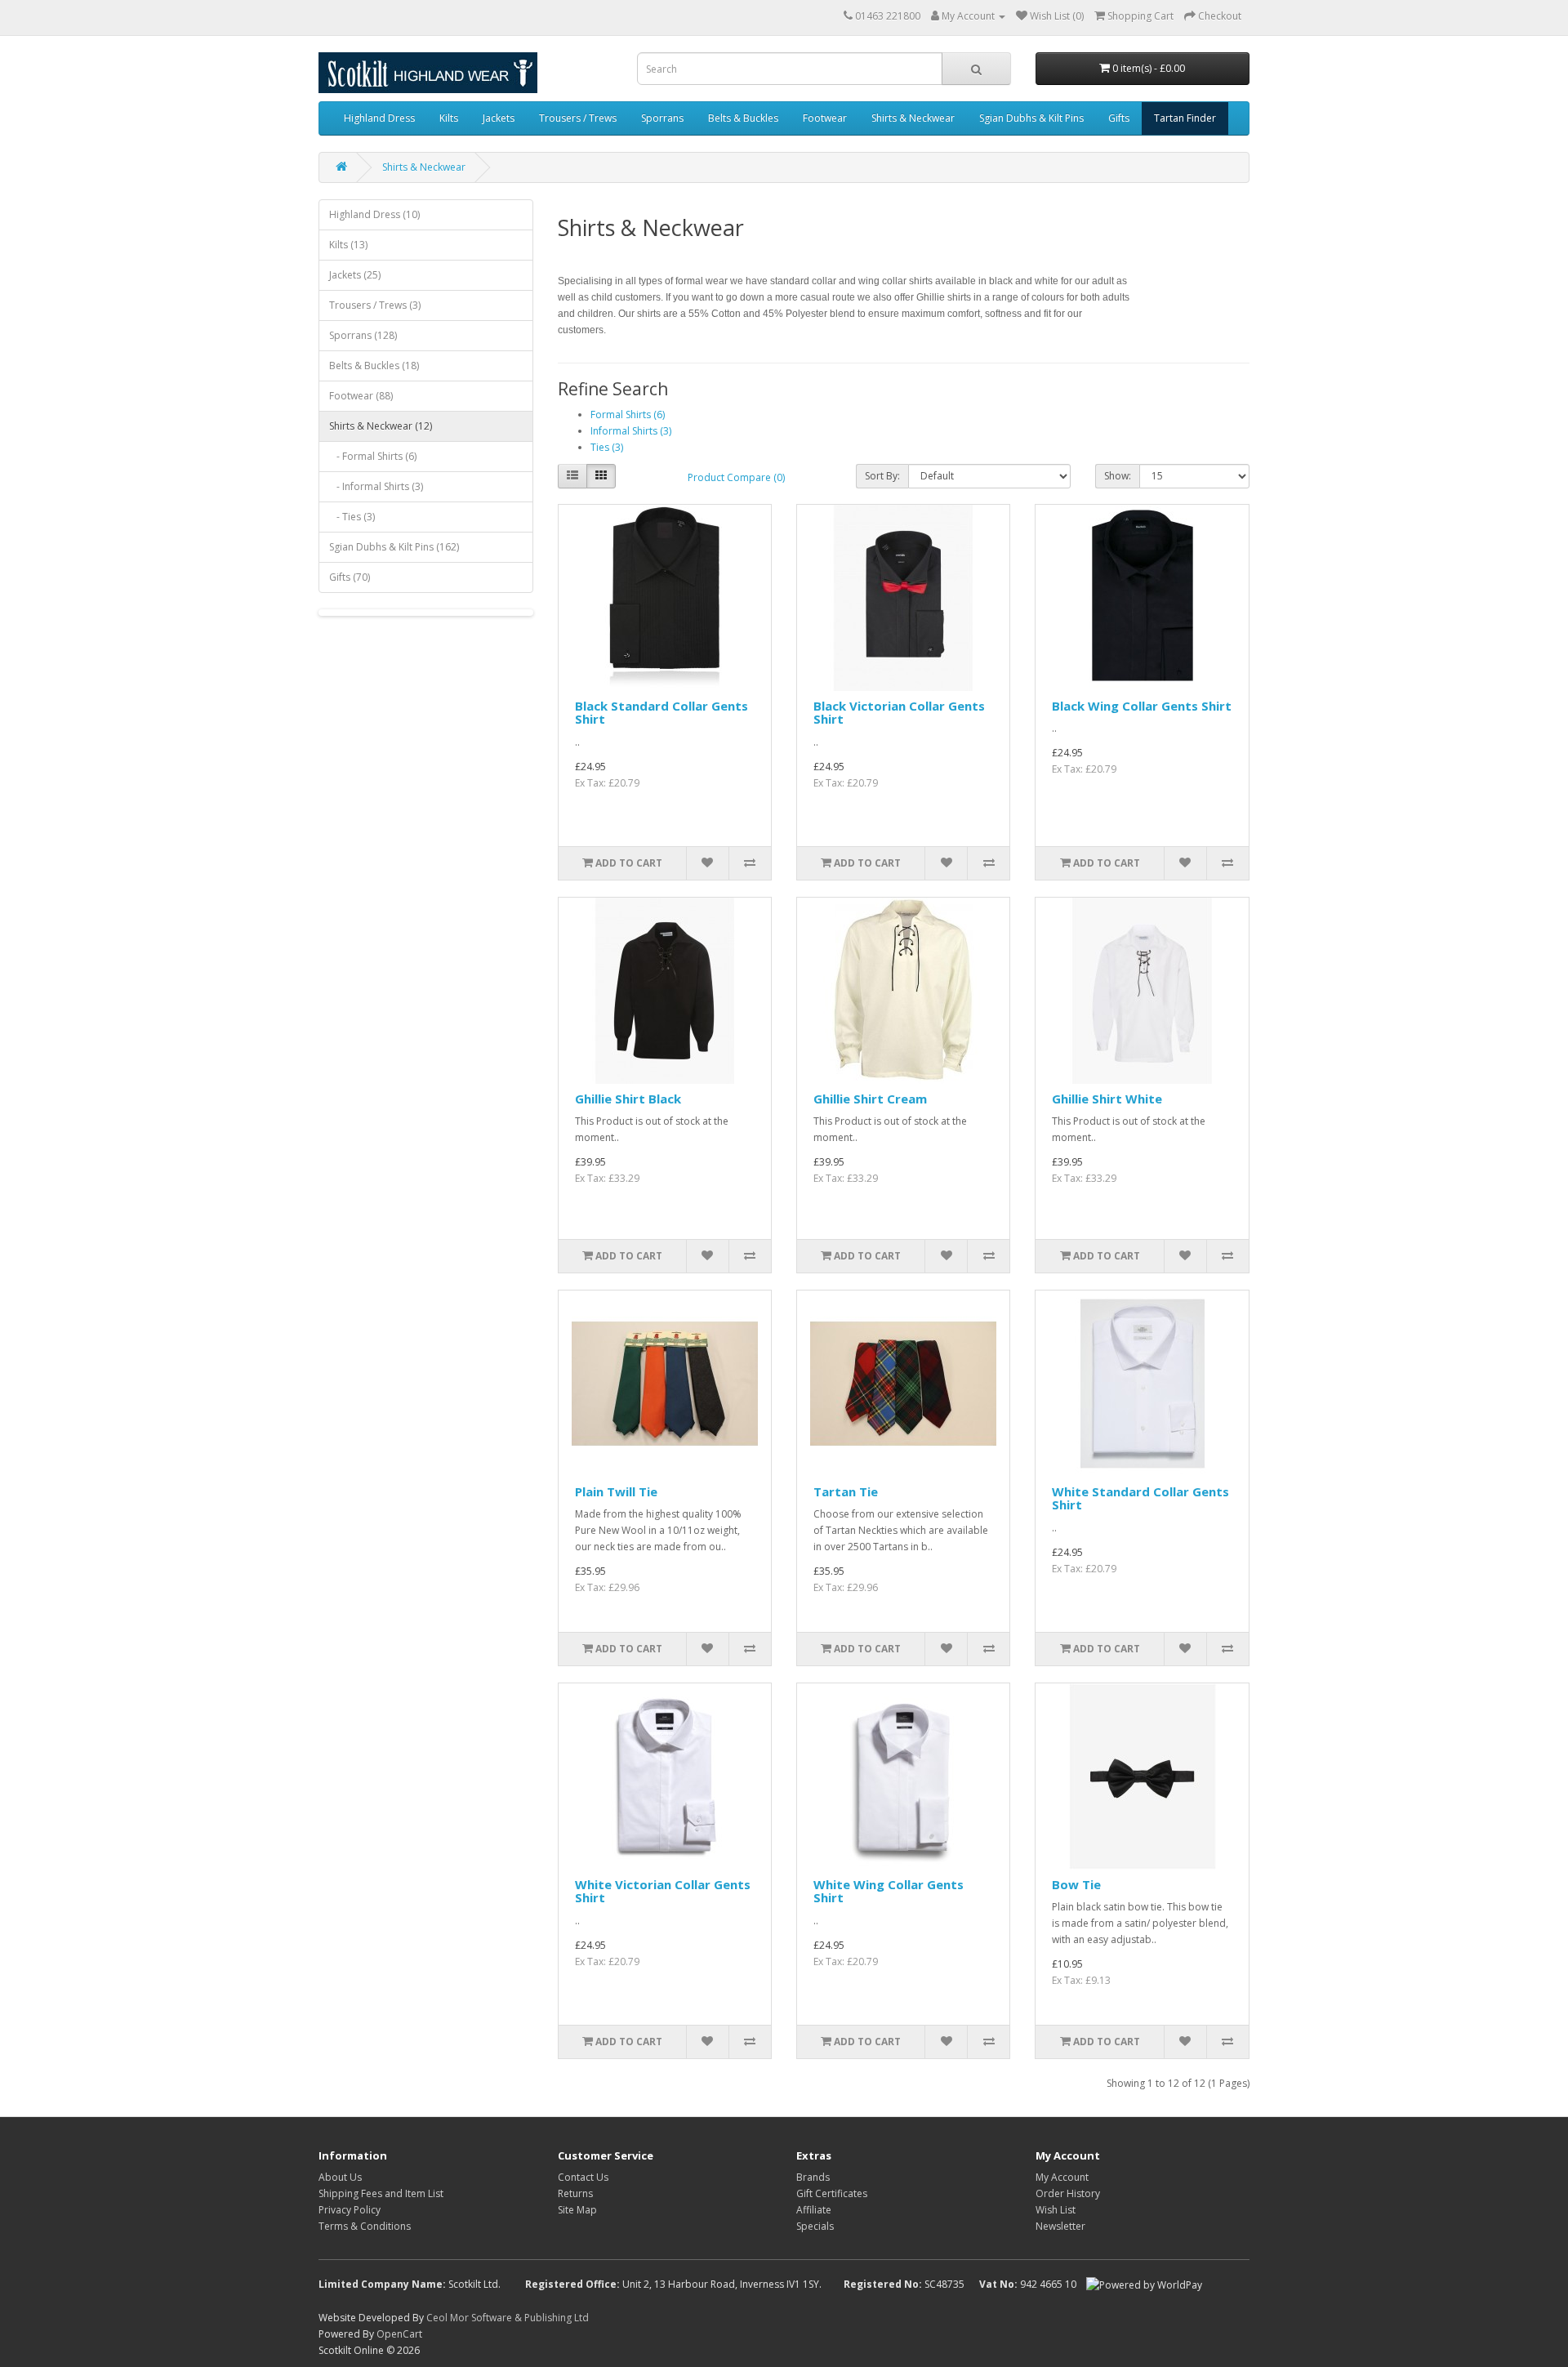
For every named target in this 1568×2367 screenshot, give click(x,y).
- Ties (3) (352, 517)
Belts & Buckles (743, 118)
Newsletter (1060, 2226)
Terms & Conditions (365, 2226)
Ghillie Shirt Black (628, 1099)
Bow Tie (1076, 1884)
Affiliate (814, 2210)
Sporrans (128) (363, 335)
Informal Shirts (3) (631, 431)
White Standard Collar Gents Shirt (1140, 1498)
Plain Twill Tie (616, 1491)
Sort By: (882, 476)
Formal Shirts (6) (628, 415)
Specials (815, 2226)
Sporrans (662, 118)
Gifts (1119, 118)
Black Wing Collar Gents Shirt (1142, 706)
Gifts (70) (350, 577)
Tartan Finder (1185, 118)
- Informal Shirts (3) (376, 486)
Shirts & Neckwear (913, 118)
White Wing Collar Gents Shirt (889, 1891)
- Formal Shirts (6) (373, 456)
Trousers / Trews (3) (375, 305)
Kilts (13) (348, 245)
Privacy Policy (350, 2210)
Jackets (499, 118)
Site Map (577, 2210)
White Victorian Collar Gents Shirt (663, 1891)
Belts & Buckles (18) (374, 366)
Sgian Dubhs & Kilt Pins (1031, 118)
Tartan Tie (846, 1491)
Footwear (825, 118)
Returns (575, 2193)
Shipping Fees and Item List (381, 2193)
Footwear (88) (361, 396)
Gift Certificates (832, 2193)
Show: (1118, 476)
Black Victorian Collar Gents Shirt (899, 713)
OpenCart (399, 2334)
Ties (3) (607, 447)
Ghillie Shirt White (1107, 1099)
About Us (340, 2177)
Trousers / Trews (578, 118)
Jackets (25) (355, 275)
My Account (1062, 2177)
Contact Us (583, 2177)
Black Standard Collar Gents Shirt (661, 713)
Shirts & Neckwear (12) (381, 426)
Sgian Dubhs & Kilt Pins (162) (394, 547)
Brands (813, 2177)
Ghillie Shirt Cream (870, 1099)
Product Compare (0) (736, 477)
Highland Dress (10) (374, 214)
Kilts (449, 118)
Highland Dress (379, 118)
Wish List (1056, 2210)
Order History (1068, 2193)
